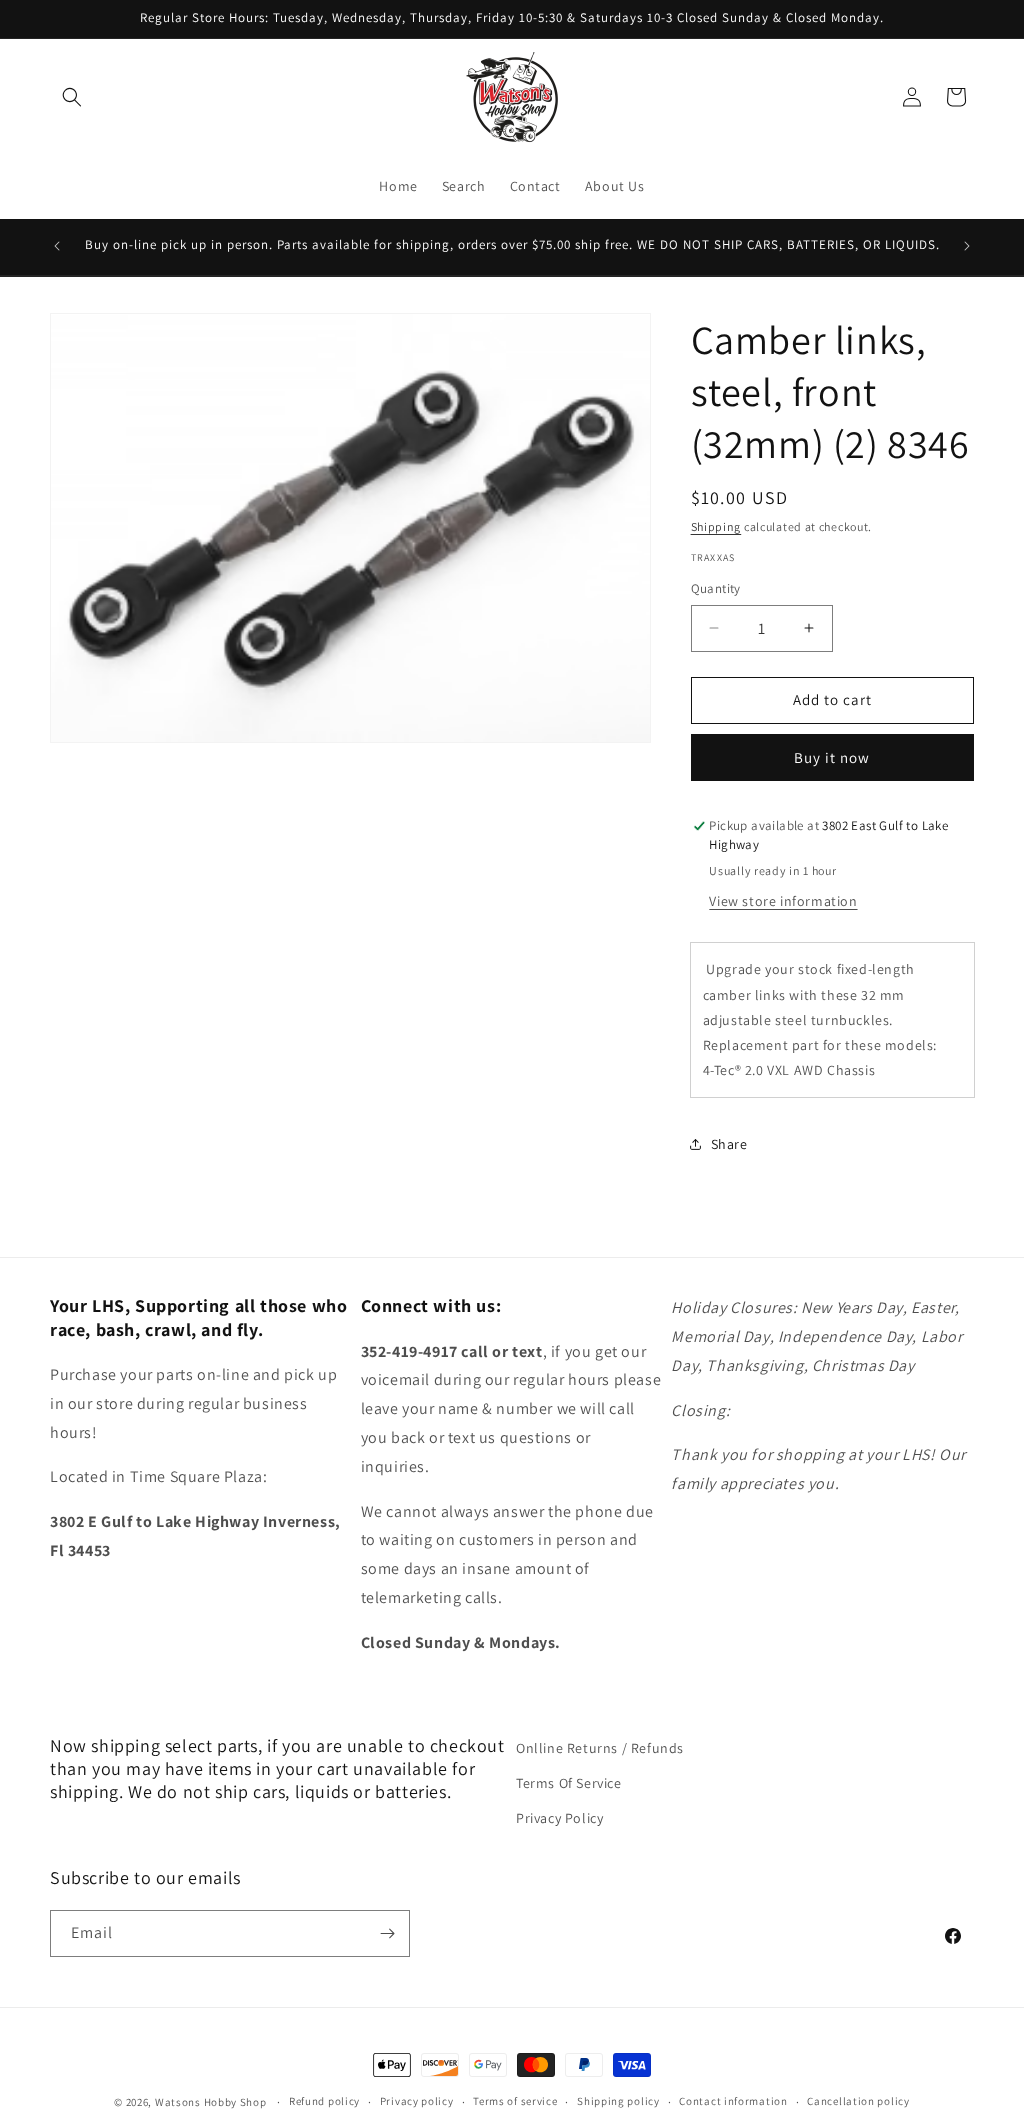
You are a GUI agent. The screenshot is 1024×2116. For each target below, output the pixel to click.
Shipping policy (618, 2101)
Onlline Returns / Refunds (600, 1748)
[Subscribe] (387, 1933)
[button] (72, 97)
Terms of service (515, 2101)
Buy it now (832, 757)
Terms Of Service (569, 1783)
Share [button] (729, 1144)
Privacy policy (417, 2101)
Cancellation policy (858, 2101)
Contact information (733, 2101)
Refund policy (324, 2101)
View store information (783, 901)
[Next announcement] (967, 246)
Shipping (716, 526)
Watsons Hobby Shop (211, 2102)
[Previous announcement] (57, 246)
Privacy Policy (559, 1818)
